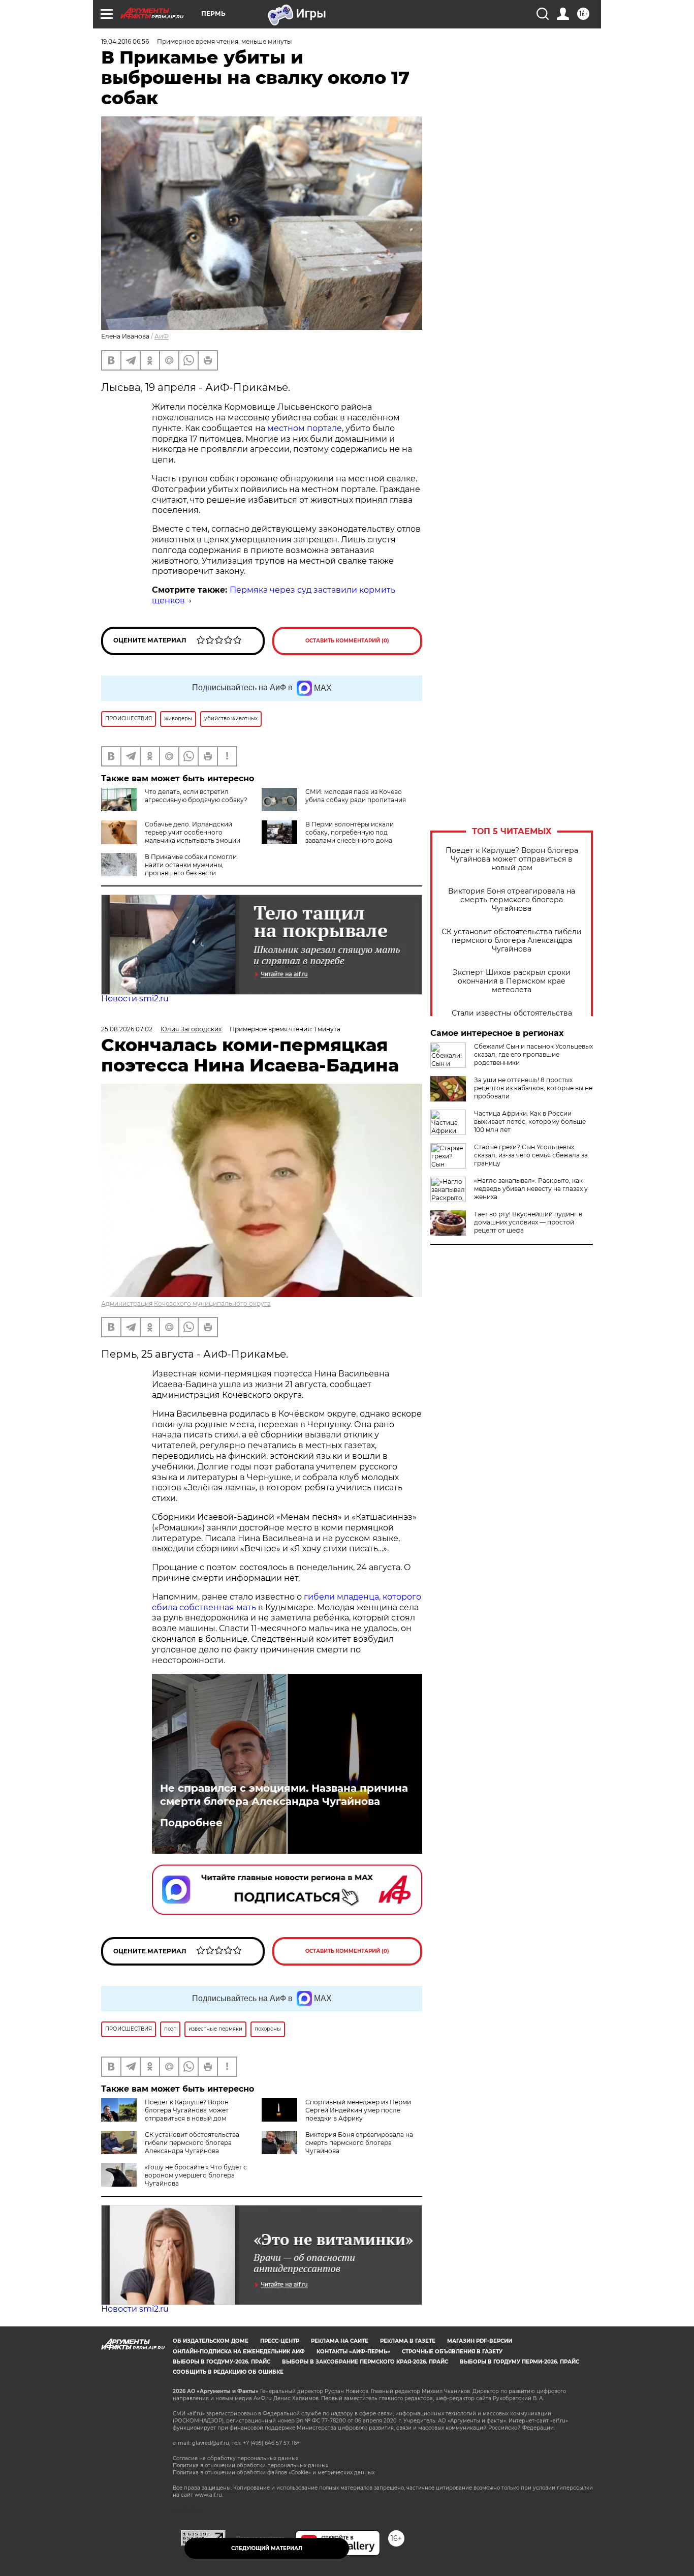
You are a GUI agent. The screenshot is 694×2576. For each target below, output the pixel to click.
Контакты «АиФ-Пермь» (353, 2352)
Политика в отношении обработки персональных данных (250, 2465)
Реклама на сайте (340, 2341)
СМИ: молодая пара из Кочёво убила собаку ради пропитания (356, 796)
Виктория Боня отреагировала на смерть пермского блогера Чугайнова (512, 900)
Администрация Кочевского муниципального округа (186, 1304)
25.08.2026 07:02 (127, 1029)
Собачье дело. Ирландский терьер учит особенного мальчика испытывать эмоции (193, 832)
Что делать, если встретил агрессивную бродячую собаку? (196, 796)
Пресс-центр (280, 2341)
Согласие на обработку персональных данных (235, 2458)
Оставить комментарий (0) (347, 641)
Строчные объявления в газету (452, 2352)
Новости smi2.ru (135, 999)
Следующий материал (267, 2548)
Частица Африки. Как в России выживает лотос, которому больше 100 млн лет (530, 1122)
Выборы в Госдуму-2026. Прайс (222, 2362)
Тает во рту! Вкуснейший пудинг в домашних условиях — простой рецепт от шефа (528, 1222)
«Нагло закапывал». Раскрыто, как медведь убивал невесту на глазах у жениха (531, 1189)
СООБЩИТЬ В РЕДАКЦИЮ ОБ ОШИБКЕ (228, 2372)
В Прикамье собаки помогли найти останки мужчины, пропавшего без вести (191, 865)
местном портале (305, 428)
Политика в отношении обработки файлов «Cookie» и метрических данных (274, 2473)
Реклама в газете (408, 2341)
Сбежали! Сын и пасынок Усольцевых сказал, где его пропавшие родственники (533, 1054)
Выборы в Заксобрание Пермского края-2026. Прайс (365, 2362)
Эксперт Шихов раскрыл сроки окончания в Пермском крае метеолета (512, 981)
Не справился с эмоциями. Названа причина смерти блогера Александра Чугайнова (284, 1795)
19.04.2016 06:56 (125, 41)
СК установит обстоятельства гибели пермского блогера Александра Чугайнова (512, 941)
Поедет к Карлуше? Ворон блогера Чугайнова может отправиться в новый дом (512, 859)
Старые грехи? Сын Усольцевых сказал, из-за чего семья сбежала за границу (531, 1155)
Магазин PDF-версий (480, 2341)
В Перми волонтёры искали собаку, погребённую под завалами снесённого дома (350, 832)
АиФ (162, 336)
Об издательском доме (211, 2341)
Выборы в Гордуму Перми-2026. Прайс (519, 2362)
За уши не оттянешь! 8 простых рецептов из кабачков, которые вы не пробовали (533, 1088)
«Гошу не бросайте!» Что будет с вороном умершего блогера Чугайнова (196, 2175)
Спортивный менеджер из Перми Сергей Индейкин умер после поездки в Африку (358, 2110)
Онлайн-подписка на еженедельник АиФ (239, 2352)
